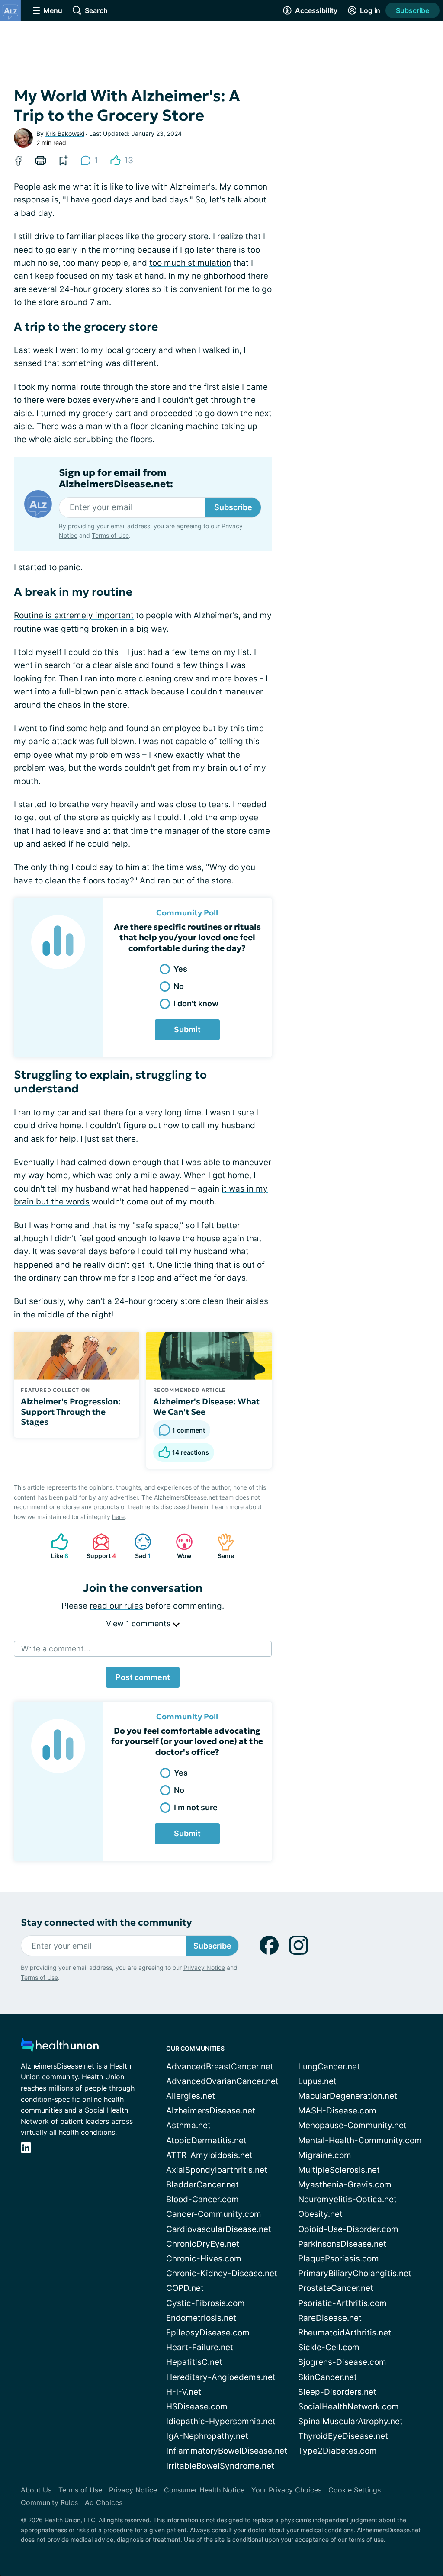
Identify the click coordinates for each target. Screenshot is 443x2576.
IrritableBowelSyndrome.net (220, 2466)
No (179, 986)
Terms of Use (110, 535)
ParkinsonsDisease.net (342, 2244)
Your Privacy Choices (286, 2490)
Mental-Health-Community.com (360, 2141)
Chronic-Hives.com (204, 2259)
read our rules (116, 1606)
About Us (36, 2490)
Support (100, 1546)
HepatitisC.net (194, 2362)
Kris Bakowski (65, 133)
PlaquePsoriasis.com (339, 2259)
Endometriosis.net (201, 2318)
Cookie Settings (355, 2490)
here (118, 1517)
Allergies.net (191, 2096)
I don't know (196, 1004)
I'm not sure (196, 1807)
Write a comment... (56, 1649)
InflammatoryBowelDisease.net (227, 2451)
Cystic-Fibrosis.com (205, 2303)
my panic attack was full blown (74, 741)
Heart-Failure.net (200, 2347)
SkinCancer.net (327, 2377)
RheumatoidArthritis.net (345, 2333)
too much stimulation (190, 263)
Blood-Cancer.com (202, 2199)
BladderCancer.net (202, 2185)
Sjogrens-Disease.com (342, 2362)
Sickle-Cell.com (329, 2347)
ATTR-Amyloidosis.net (209, 2155)
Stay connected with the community (106, 1922)
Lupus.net (317, 2081)
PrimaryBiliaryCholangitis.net (355, 2273)
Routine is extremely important (74, 615)
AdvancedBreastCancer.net (220, 2067)
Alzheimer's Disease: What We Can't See (206, 1407)
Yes (180, 969)
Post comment (143, 1677)
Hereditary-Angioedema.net (221, 2377)
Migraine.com (325, 2155)
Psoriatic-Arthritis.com (342, 2303)
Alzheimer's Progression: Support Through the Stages (71, 1412)
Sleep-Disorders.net (337, 2392)
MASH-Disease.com (337, 2111)
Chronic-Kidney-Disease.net (222, 2273)
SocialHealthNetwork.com (348, 2407)
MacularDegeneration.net (348, 2096)
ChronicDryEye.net (203, 2244)
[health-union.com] (60, 2048)
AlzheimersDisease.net (211, 2111)
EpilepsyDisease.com (208, 2333)
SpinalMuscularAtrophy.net (350, 2421)
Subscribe (413, 10)
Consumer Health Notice (204, 2490)
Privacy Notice (204, 1967)
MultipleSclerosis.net (339, 2170)
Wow (179, 1546)
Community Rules (49, 2502)
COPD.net (185, 2288)
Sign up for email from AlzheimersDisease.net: (116, 479)
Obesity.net (320, 2214)
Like (55, 1546)
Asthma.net (188, 2125)
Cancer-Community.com (214, 2214)
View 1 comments (139, 1624)
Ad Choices (104, 2502)
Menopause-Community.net (352, 2125)
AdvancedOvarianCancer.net (222, 2081)
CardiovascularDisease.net (219, 2229)
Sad (138, 1546)
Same (221, 1546)
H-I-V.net (184, 2392)
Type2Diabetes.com (337, 2451)
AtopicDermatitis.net (206, 2141)
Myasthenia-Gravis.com (345, 2185)
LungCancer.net (329, 2067)
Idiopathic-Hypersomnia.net (221, 2421)
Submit (187, 1029)
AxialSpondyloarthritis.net (217, 2170)
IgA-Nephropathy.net (207, 2436)
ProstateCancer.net (336, 2288)
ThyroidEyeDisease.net (343, 2436)
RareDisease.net (330, 2318)
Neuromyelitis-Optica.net (347, 2199)
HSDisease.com (197, 2407)
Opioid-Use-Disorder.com (348, 2229)
